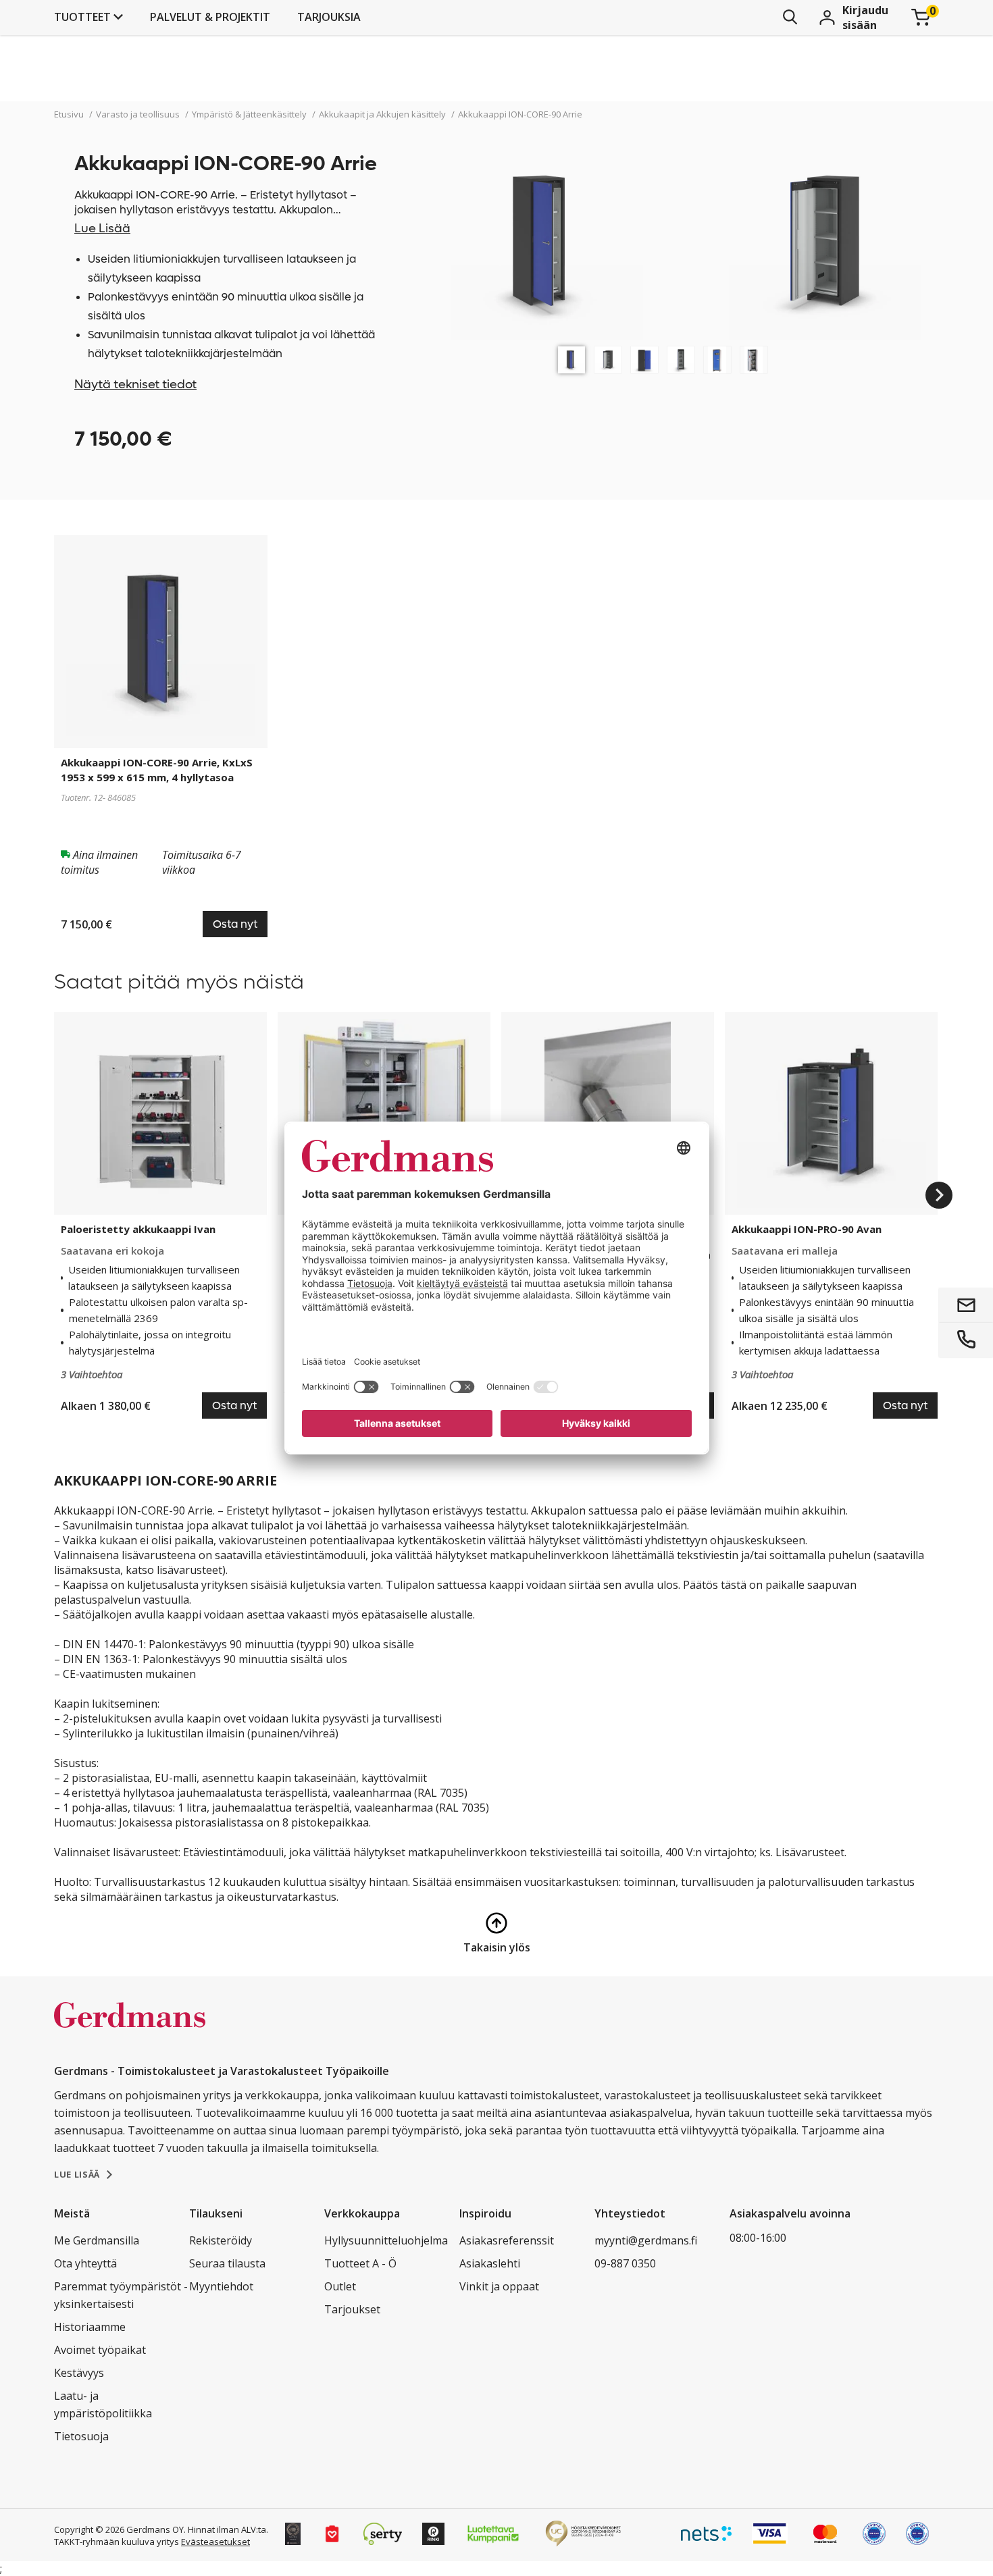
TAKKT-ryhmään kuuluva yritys (117, 2542)
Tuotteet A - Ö (360, 2263)
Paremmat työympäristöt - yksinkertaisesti (121, 2295)
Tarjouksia (329, 17)
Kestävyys (79, 2373)
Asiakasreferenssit (507, 2240)
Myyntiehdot (221, 2286)
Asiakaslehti (490, 2263)
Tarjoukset (352, 2309)
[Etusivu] (130, 2029)
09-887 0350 (625, 2263)
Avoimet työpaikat (100, 2350)
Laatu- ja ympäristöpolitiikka (103, 2404)
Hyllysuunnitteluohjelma (386, 2240)
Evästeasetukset (215, 2542)
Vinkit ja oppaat (499, 2286)
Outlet (340, 2286)
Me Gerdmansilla (97, 2240)
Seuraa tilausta (227, 2263)
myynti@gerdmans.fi (646, 2240)
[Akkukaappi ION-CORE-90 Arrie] (571, 360)
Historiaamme (90, 2327)
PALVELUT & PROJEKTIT (210, 17)
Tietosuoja (81, 2436)
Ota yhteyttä (85, 2263)
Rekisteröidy (221, 2240)
